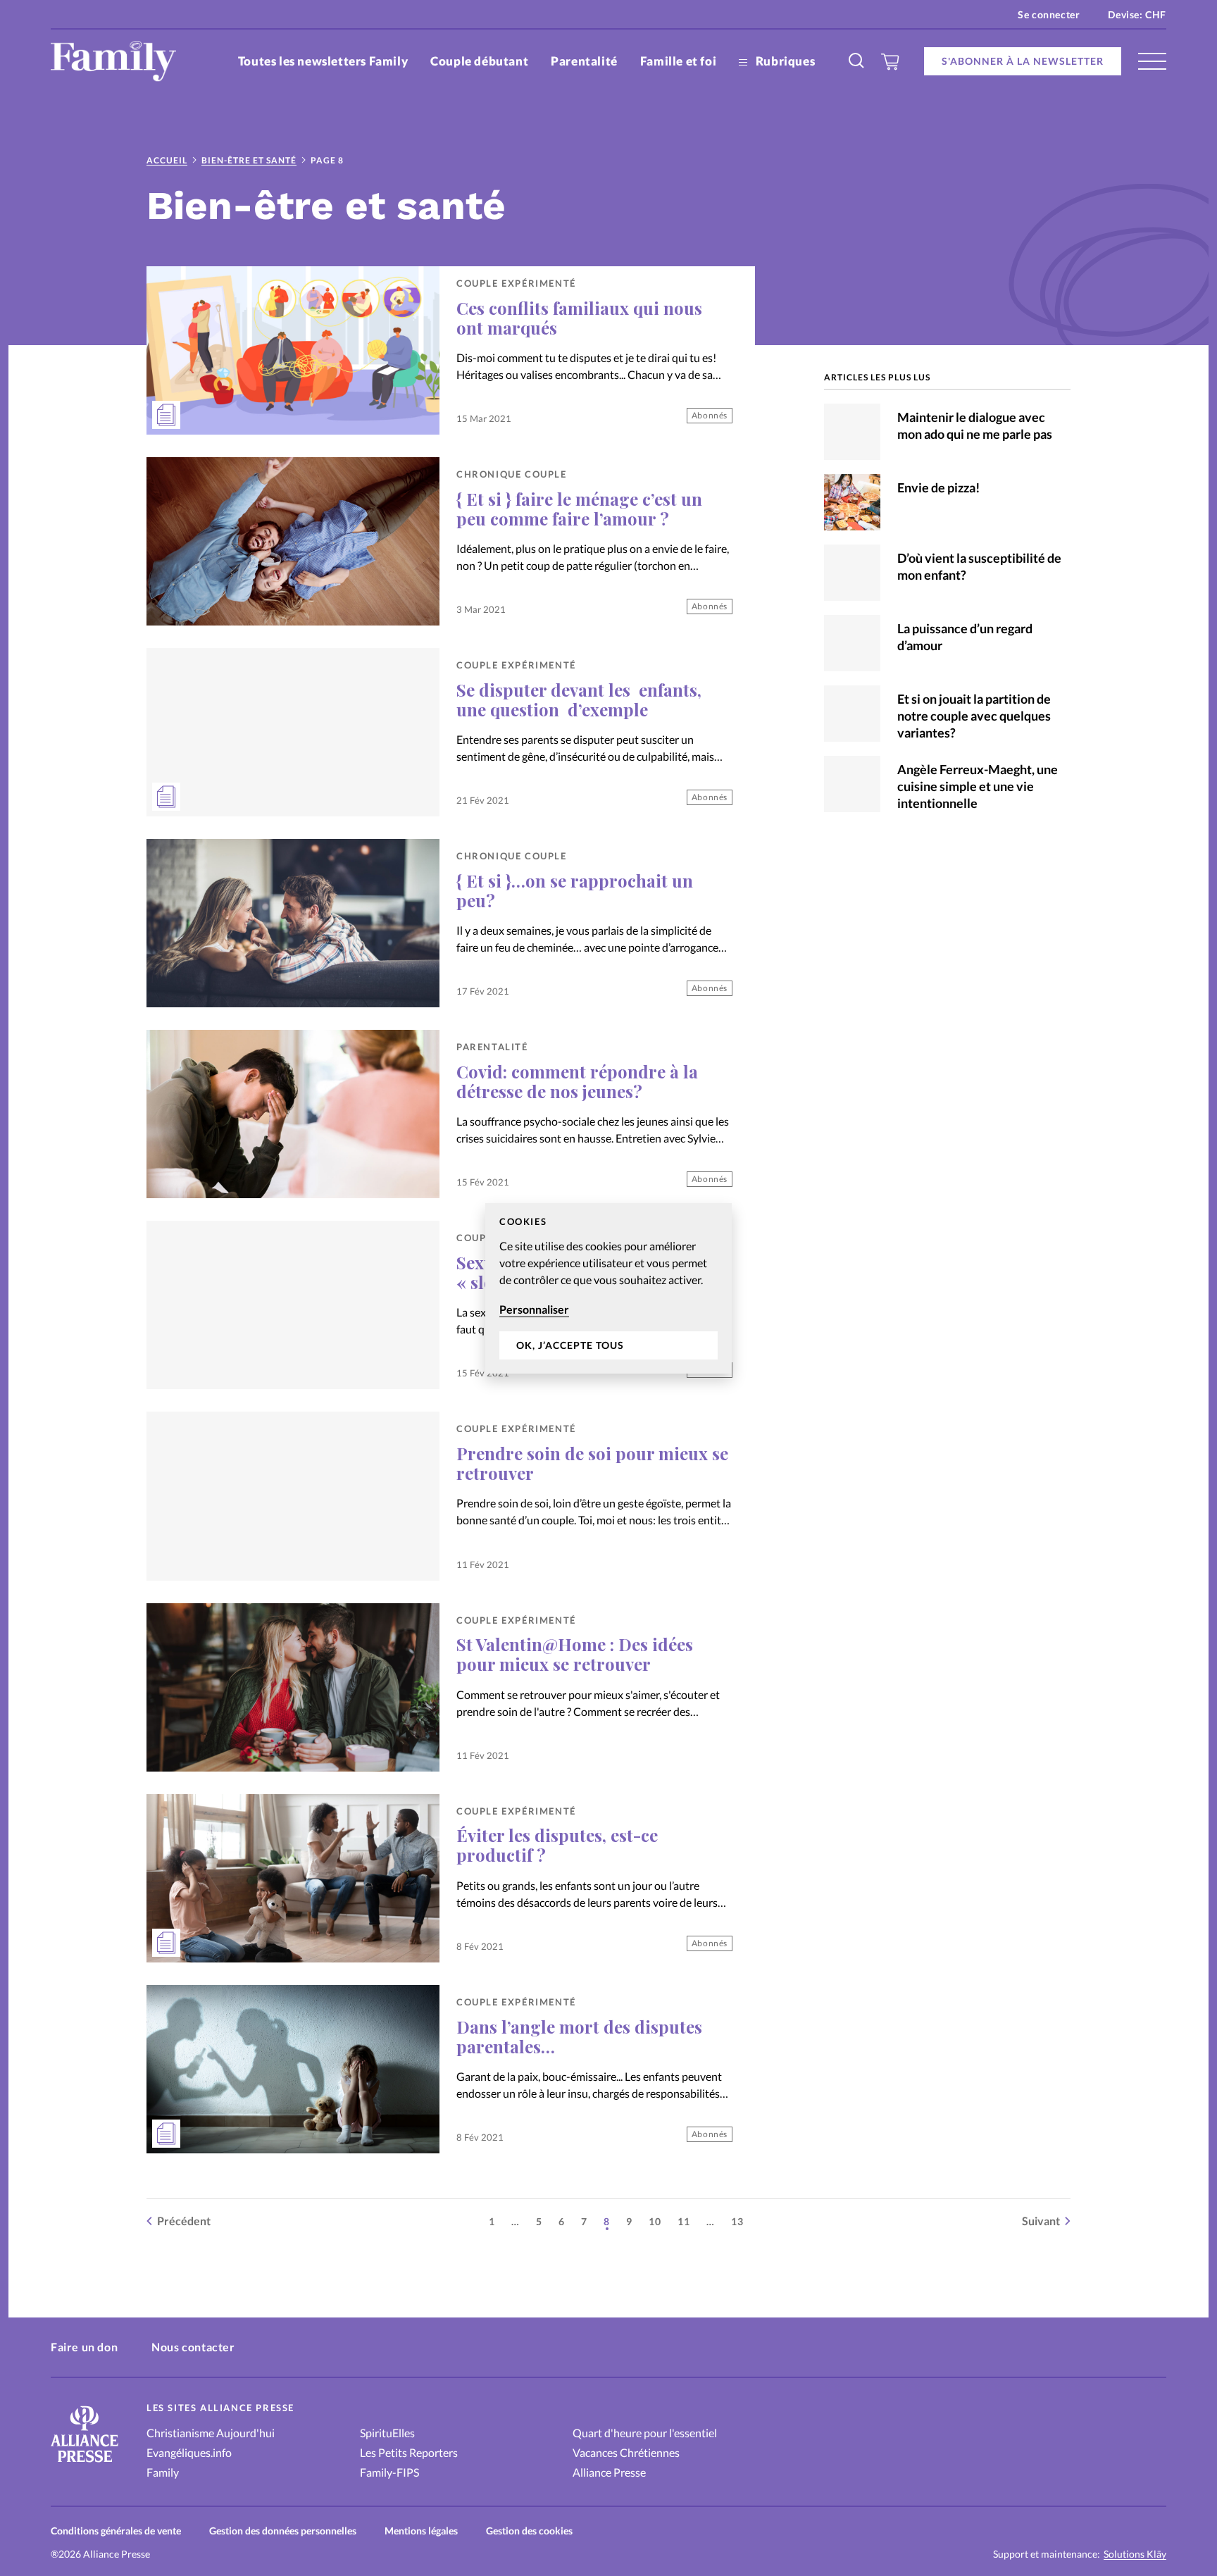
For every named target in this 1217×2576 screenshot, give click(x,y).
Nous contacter (193, 2347)
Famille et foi (678, 61)
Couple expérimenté (516, 283)
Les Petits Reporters (409, 2452)
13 (737, 2221)
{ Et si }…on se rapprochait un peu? (575, 890)
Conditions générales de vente (116, 2531)
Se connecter (1049, 14)
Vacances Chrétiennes (626, 2452)
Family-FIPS (389, 2472)
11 (684, 2221)
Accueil (167, 160)
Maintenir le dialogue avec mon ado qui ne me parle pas (975, 425)
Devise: (1137, 14)
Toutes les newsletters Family (323, 61)
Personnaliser (534, 1309)
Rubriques (784, 61)
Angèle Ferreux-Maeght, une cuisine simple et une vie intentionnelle (978, 786)
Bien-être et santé (249, 160)
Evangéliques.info (189, 2452)
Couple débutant (479, 61)
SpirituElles (387, 2433)
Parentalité (584, 61)
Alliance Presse (609, 2472)
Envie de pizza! (938, 487)
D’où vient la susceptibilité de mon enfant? (979, 566)
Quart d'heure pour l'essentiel (645, 2433)
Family (163, 2472)
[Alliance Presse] (85, 2464)
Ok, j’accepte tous (570, 1345)
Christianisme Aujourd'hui (211, 2433)
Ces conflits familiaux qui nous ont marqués (579, 318)
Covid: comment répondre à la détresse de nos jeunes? (577, 1081)
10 (655, 2221)
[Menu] (1152, 61)
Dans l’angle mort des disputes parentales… (579, 2036)
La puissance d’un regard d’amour (965, 637)
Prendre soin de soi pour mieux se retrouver (592, 1463)
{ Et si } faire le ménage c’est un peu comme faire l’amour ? (579, 509)
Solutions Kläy (1135, 2554)
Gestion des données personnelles (283, 2531)
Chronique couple (512, 474)
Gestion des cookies (529, 2531)
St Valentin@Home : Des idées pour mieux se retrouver (575, 1654)
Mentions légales (421, 2531)
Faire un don (84, 2347)
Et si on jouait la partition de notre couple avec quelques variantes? (974, 716)
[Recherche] (857, 61)
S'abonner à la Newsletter (1023, 61)
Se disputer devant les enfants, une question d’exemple (579, 699)
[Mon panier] (891, 61)
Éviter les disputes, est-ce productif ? (557, 1845)
